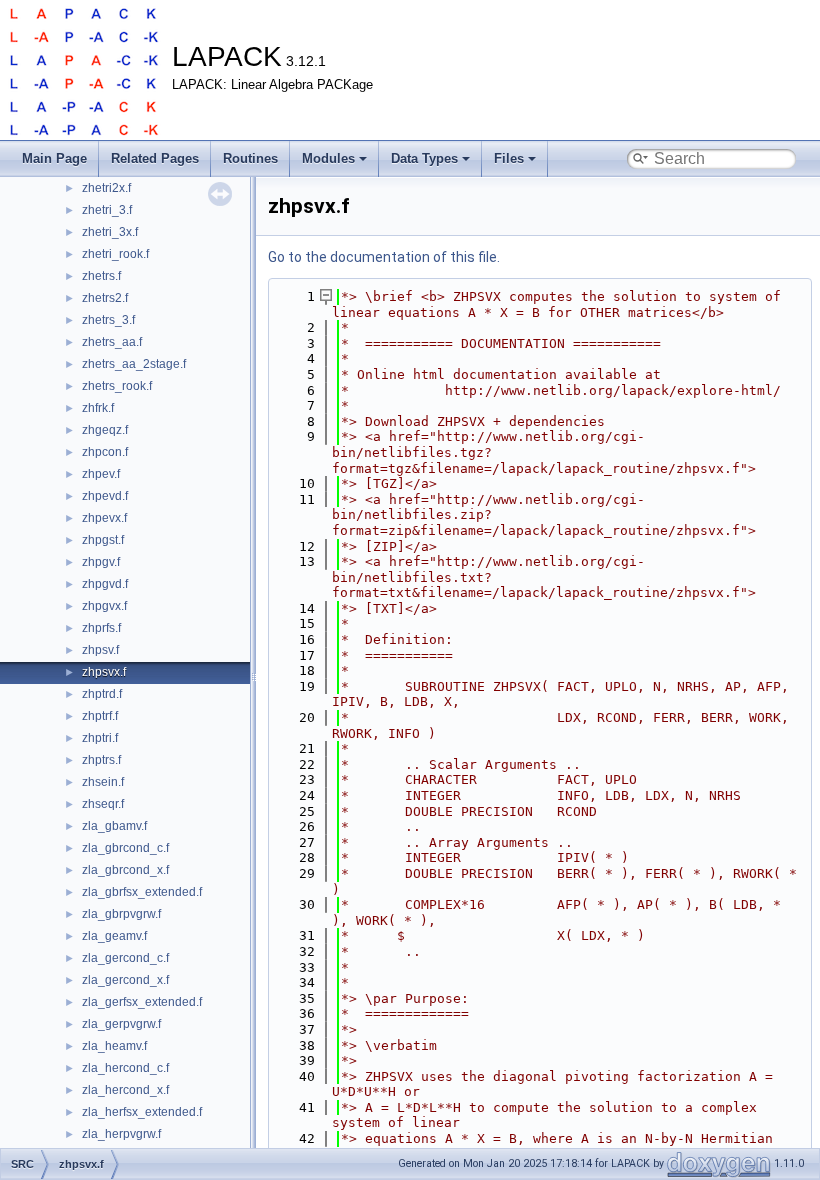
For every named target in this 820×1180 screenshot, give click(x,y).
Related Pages (155, 158)
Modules (328, 158)
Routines (250, 158)
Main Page (54, 158)
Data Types (424, 158)
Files (509, 158)
